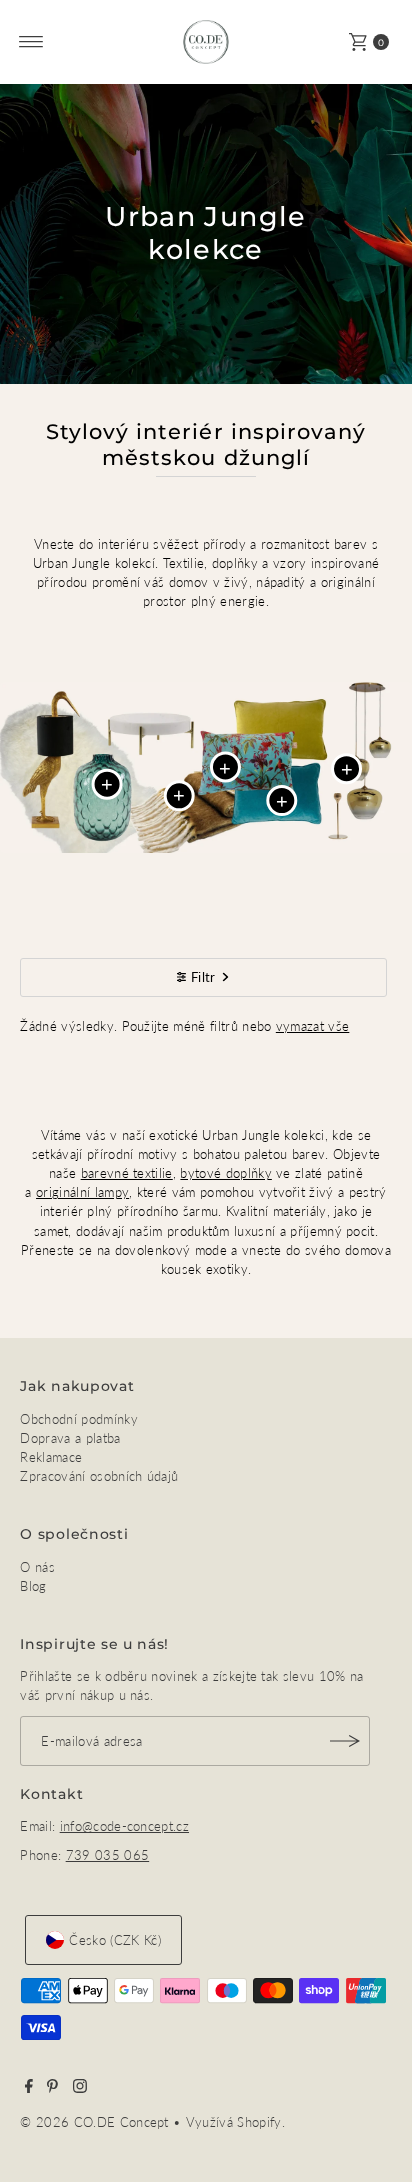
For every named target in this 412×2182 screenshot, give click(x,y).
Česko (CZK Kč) (114, 1940)
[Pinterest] (52, 2088)
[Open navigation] (31, 42)
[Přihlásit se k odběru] (345, 1741)
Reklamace (51, 1457)
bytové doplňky (225, 1173)
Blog (33, 1586)
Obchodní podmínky (78, 1419)
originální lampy (82, 1192)
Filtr (203, 977)
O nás (37, 1567)
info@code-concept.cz (124, 1826)
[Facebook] (29, 2088)
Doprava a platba (70, 1438)
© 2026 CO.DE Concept (96, 2122)
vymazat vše (313, 1026)
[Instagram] (80, 2088)
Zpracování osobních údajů (99, 1476)
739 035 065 (108, 1855)
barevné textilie (127, 1173)
